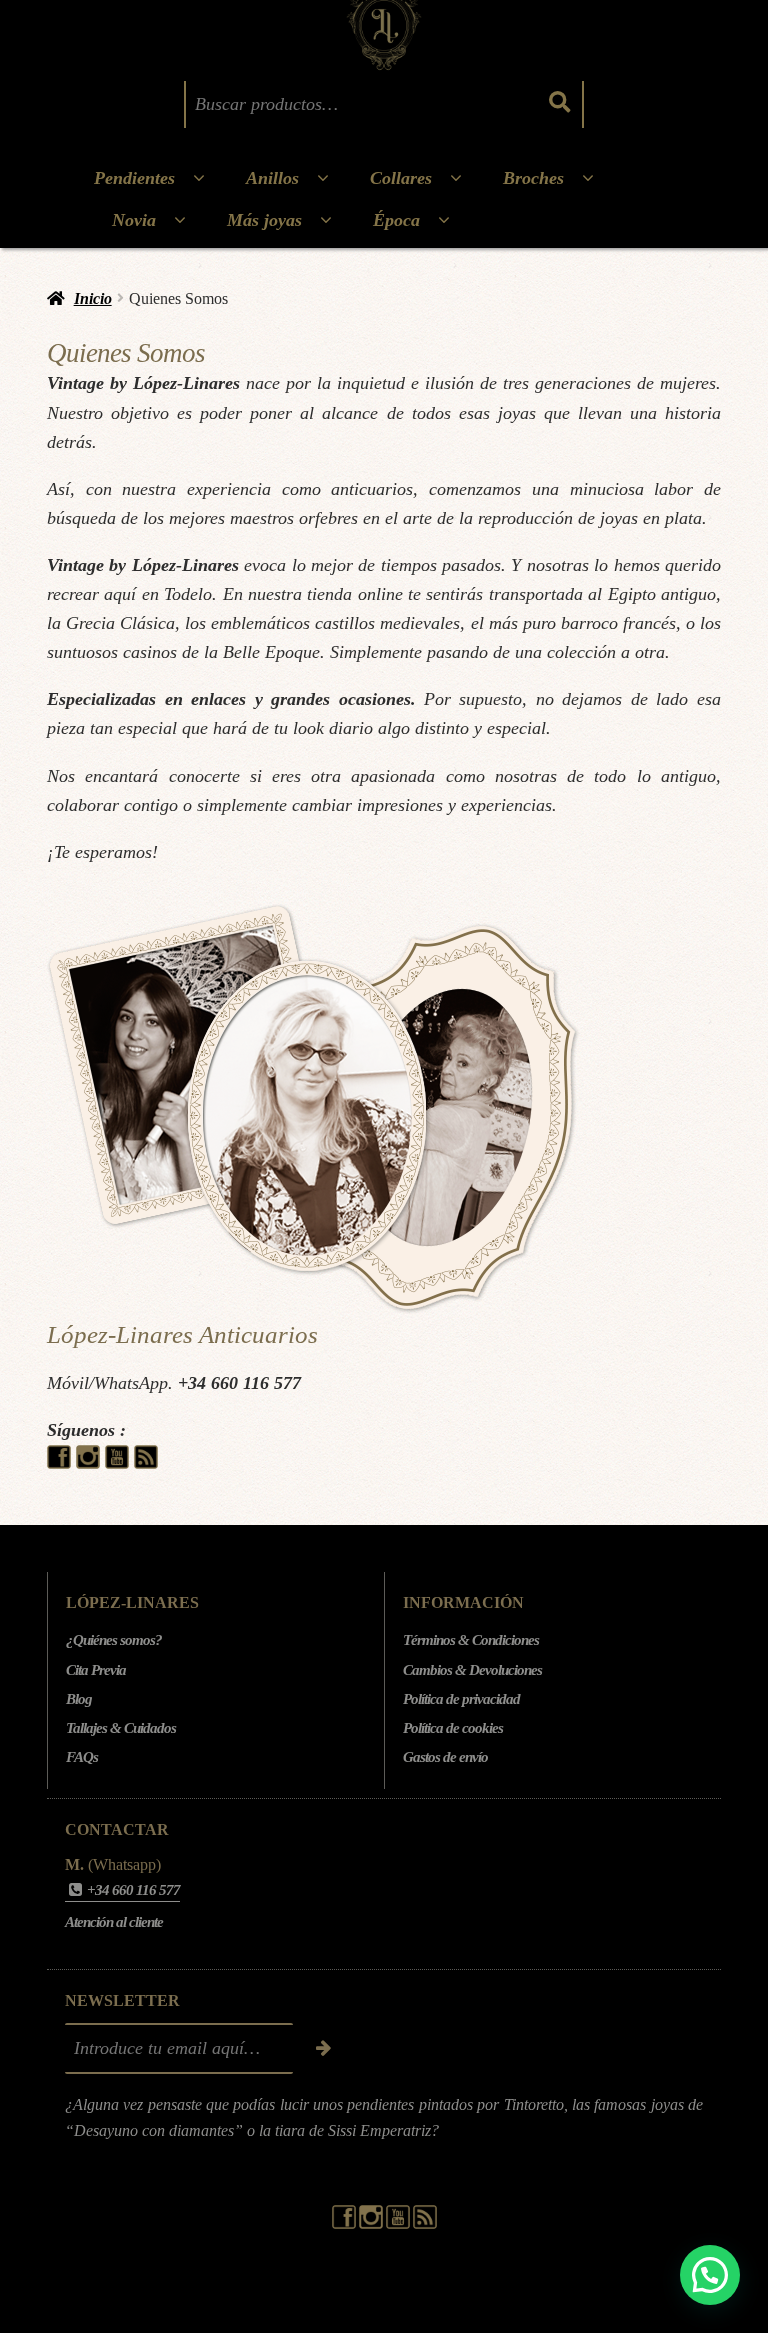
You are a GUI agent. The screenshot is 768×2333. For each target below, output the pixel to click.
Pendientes (134, 178)
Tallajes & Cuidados (121, 1728)
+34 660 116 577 (239, 1383)
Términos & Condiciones (471, 1640)
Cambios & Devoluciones (472, 1670)
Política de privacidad (461, 1699)
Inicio (93, 298)
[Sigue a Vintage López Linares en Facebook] (61, 1463)
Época (396, 220)
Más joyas (264, 220)
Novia (134, 220)
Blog (79, 1699)
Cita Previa (96, 1670)
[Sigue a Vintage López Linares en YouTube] (119, 1463)
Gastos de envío (445, 1757)
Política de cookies (453, 1728)
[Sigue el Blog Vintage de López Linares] (146, 1463)
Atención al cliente (114, 1922)
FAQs (82, 1757)
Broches (533, 178)
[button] (710, 2275)
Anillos (272, 178)
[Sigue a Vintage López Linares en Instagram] (90, 1463)
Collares (401, 178)
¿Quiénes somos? (114, 1640)
